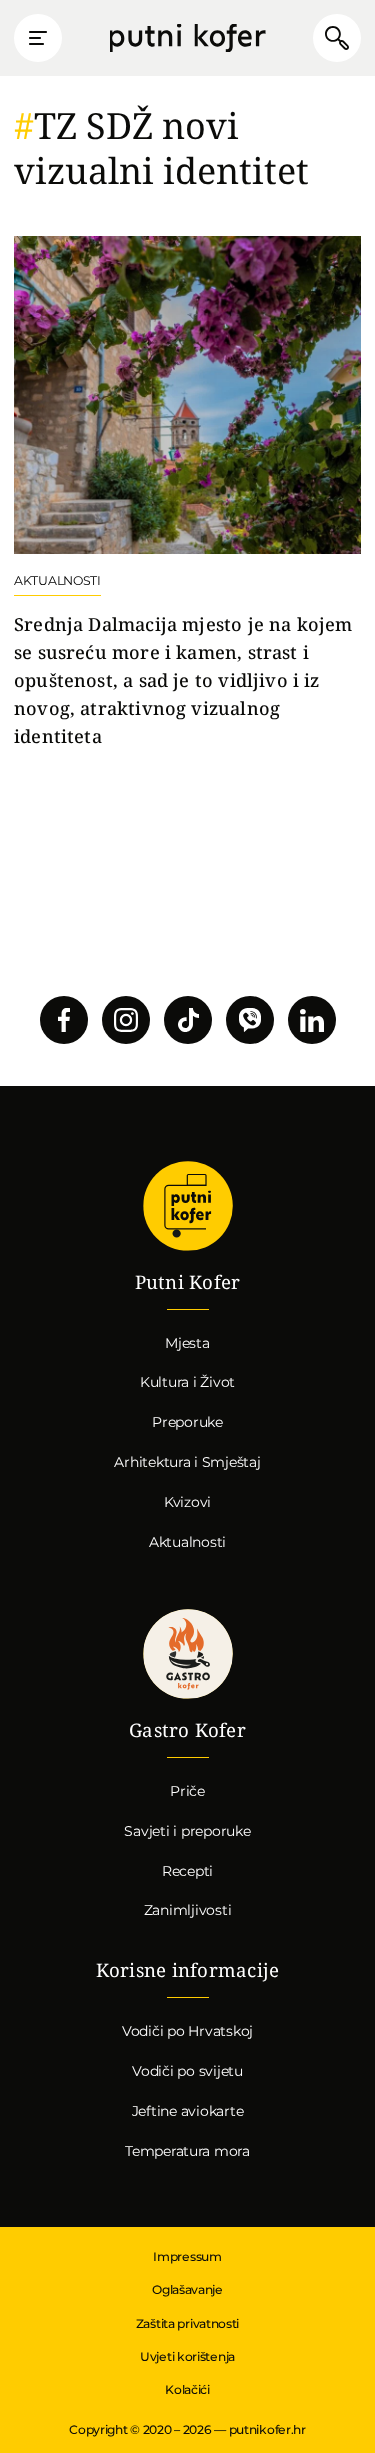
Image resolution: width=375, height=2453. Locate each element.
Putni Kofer (187, 38)
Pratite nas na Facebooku (64, 1020)
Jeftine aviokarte (188, 2111)
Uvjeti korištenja (187, 2356)
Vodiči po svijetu (187, 2071)
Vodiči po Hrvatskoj (187, 2031)
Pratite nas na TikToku (188, 1020)
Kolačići (187, 2389)
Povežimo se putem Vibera (250, 1020)
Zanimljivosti (188, 1910)
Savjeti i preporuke (187, 1831)
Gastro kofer (188, 1654)
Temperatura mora (187, 2151)
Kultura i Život (187, 1382)
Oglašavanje (187, 2289)
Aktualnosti (187, 1542)
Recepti (187, 1871)
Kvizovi (187, 1502)
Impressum (187, 2256)
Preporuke (187, 1422)
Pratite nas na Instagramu (126, 1020)
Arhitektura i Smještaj (187, 1462)
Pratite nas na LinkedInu (312, 1020)
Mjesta (187, 1343)
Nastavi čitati (187, 493)
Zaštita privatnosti (187, 2323)
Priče (187, 1791)
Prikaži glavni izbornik (38, 38)
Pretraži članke (337, 38)
